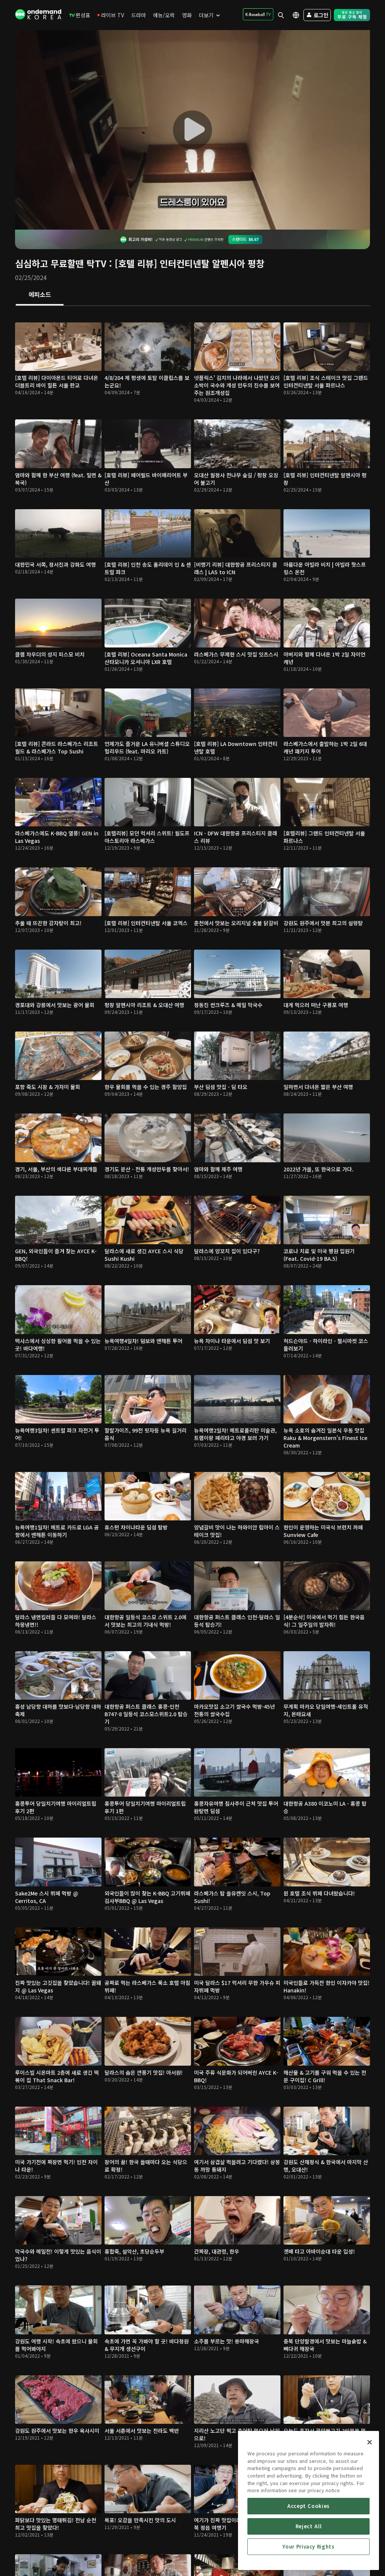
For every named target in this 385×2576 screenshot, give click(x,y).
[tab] (40, 295)
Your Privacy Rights (308, 2547)
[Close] (370, 2442)
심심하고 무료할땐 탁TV (61, 263)
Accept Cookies (308, 2506)
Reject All (309, 2526)
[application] (192, 130)
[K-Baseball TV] (258, 14)
